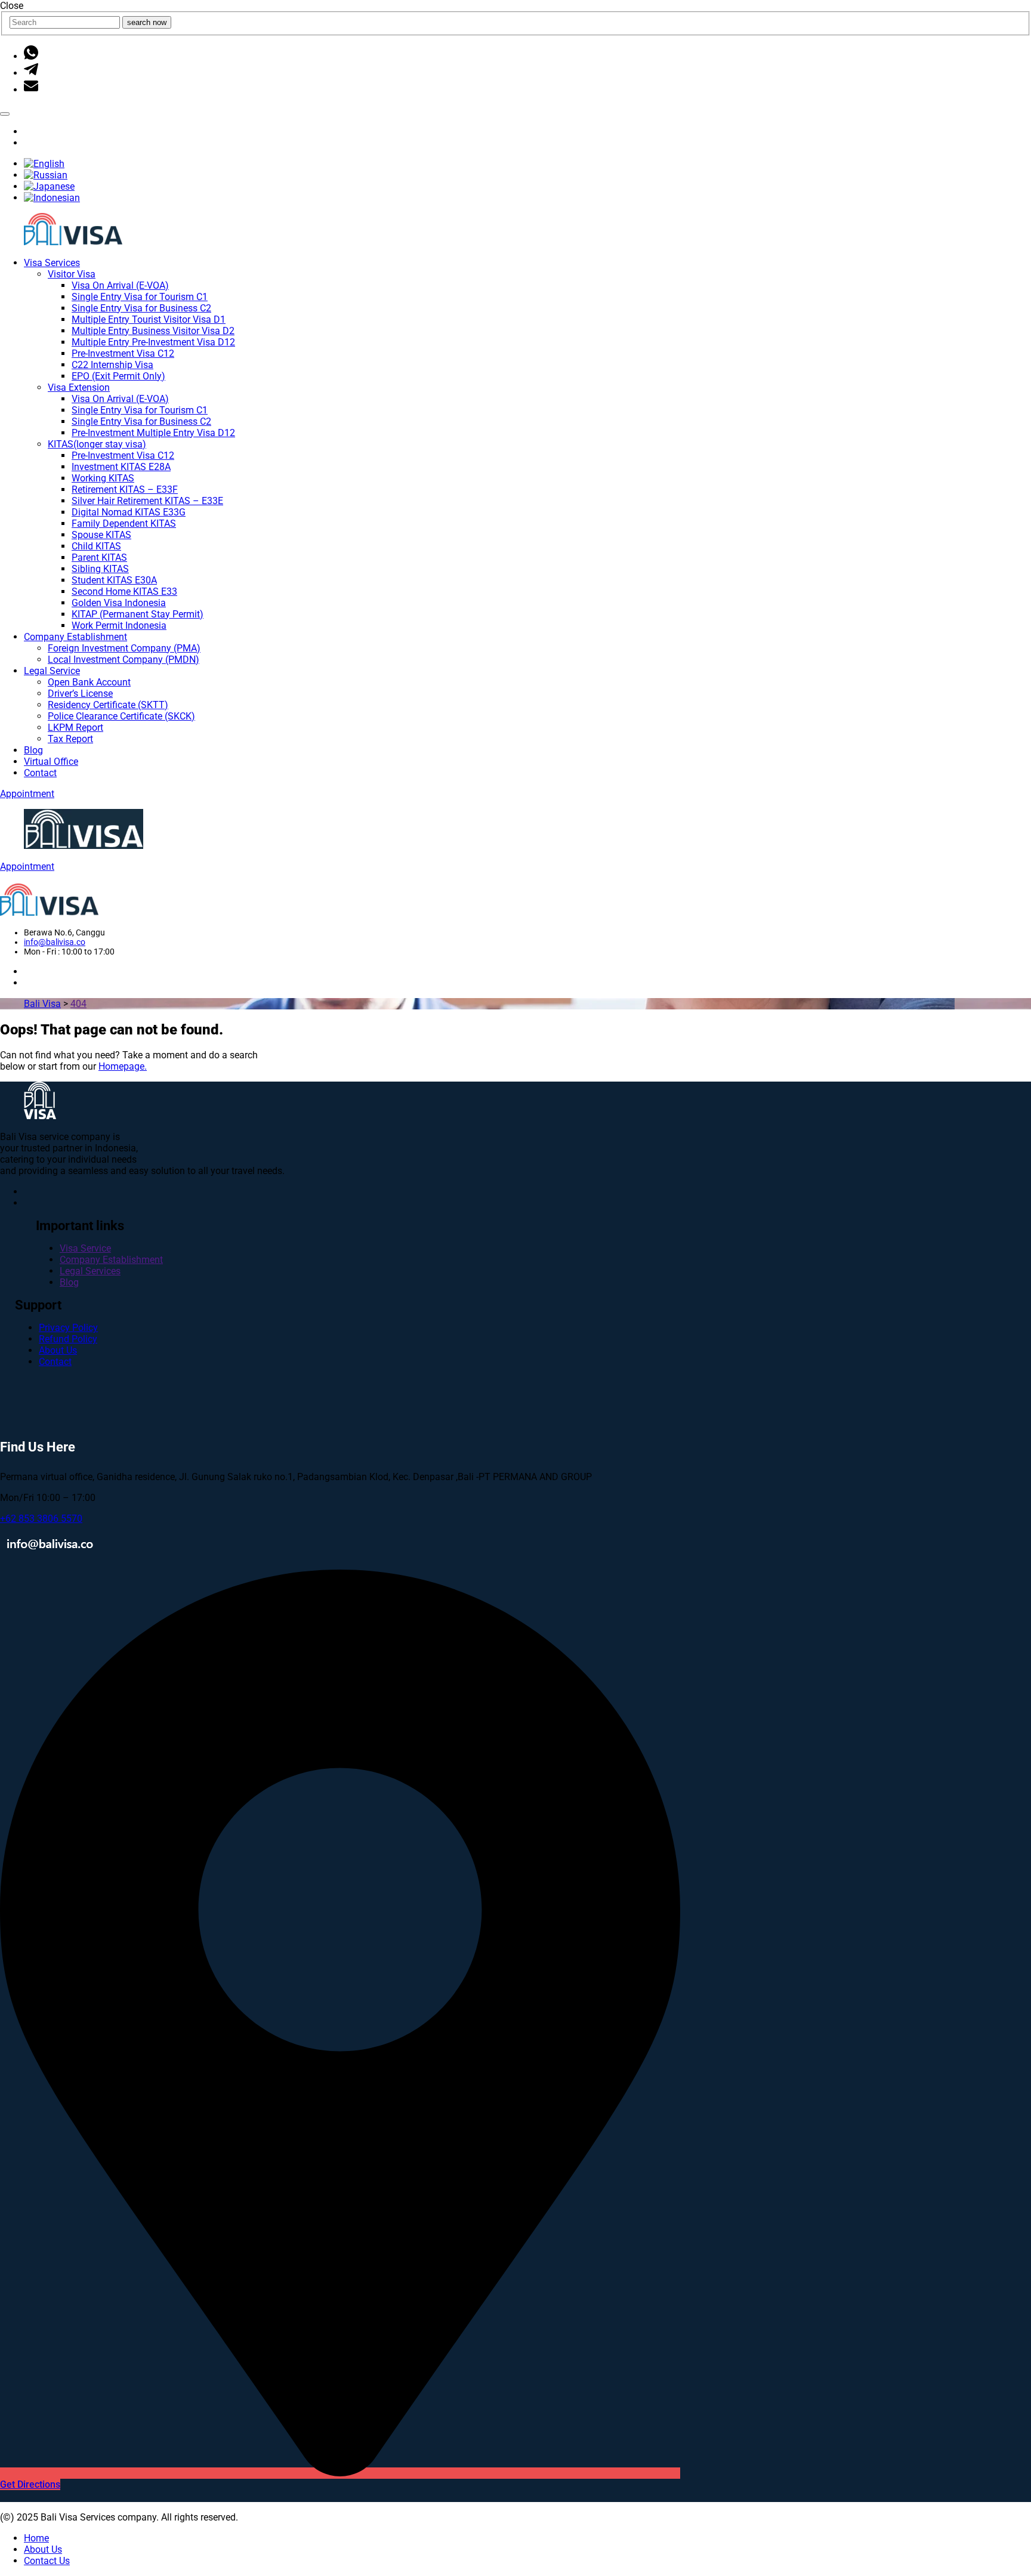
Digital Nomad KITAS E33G (129, 512)
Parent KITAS (99, 557)
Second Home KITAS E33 (124, 592)
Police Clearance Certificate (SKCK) (121, 716)
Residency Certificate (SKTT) (108, 705)
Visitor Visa (72, 274)
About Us (58, 1350)
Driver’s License (80, 694)
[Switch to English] (44, 164)
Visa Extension (79, 387)
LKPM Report (75, 728)
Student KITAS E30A (114, 580)
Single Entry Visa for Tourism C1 (140, 297)
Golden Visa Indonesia (119, 603)
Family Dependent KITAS (124, 523)
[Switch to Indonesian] (52, 198)
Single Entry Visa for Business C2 (141, 308)
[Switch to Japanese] (49, 186)
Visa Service (85, 1248)
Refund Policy (68, 1339)
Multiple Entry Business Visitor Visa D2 (153, 331)
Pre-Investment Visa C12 (123, 353)
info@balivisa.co (55, 942)
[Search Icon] (5, 114)
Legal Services (90, 1271)
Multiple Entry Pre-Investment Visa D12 (153, 342)
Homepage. (123, 1066)
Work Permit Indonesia (119, 626)
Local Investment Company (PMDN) (124, 660)
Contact (40, 773)
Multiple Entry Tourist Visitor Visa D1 (149, 319)
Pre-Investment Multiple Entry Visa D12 (153, 433)
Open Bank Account (89, 682)
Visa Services (52, 263)
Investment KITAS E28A (121, 467)
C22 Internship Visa (112, 365)
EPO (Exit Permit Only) (118, 376)
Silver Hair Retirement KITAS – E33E (147, 501)
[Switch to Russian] (46, 175)
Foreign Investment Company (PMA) (124, 648)
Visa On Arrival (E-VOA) (120, 285)
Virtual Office (51, 762)
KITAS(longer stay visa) (97, 444)
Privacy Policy (68, 1328)
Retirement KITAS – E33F (125, 489)
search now (147, 22)
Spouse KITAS (101, 535)
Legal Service (52, 671)
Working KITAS (103, 478)
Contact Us (47, 2561)
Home (36, 2538)
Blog (33, 750)
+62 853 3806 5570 (41, 1519)
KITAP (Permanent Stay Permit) (138, 614)
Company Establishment (75, 637)
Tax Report (70, 739)
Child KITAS (96, 546)
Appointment (27, 794)
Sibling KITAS (100, 569)
